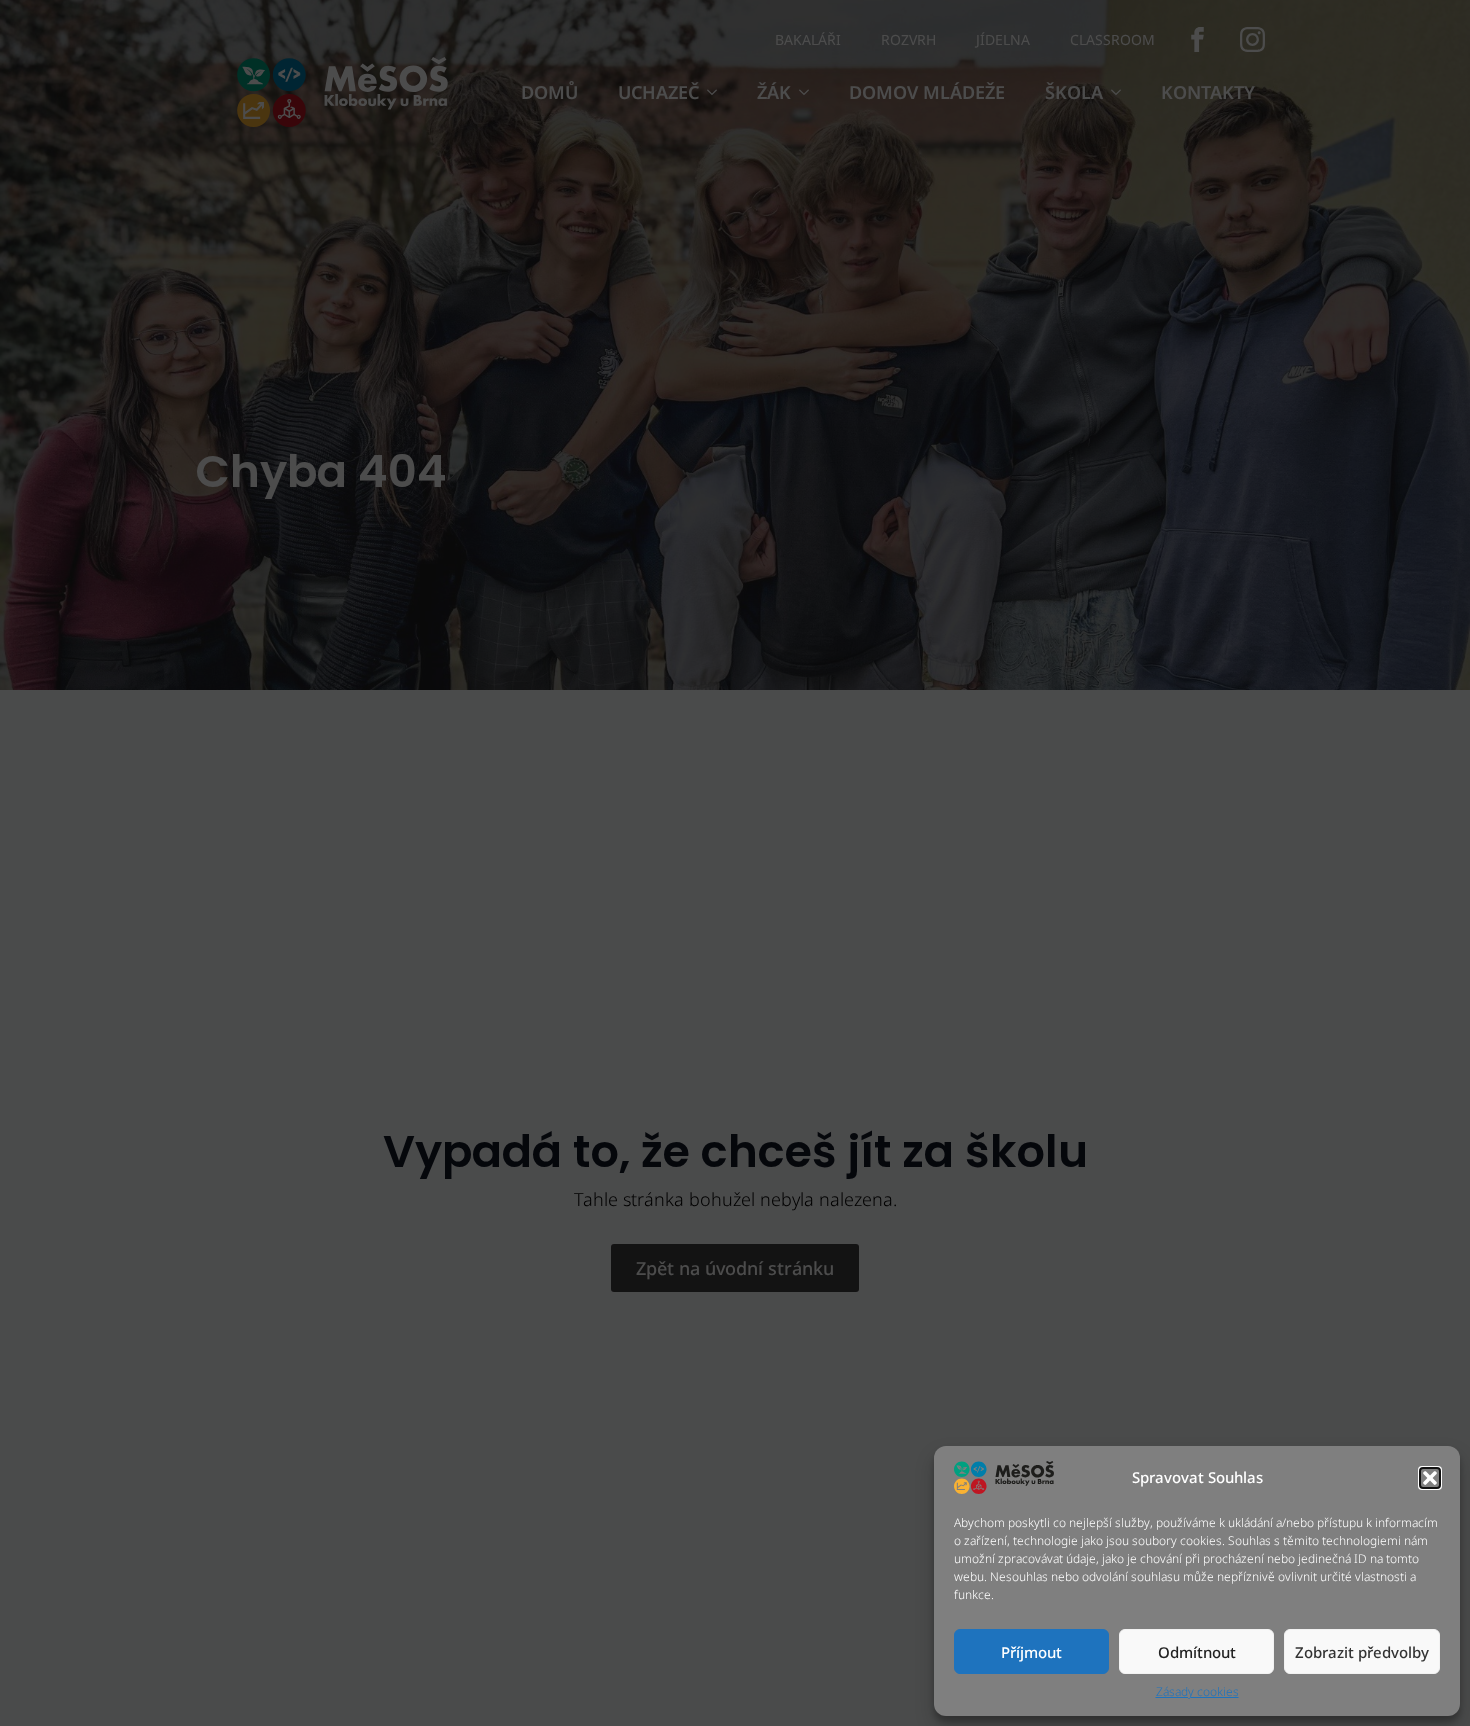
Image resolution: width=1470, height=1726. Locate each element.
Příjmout (1031, 1652)
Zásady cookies (1197, 1692)
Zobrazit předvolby (1362, 1652)
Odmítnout (1197, 1652)
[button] (1430, 1478)
